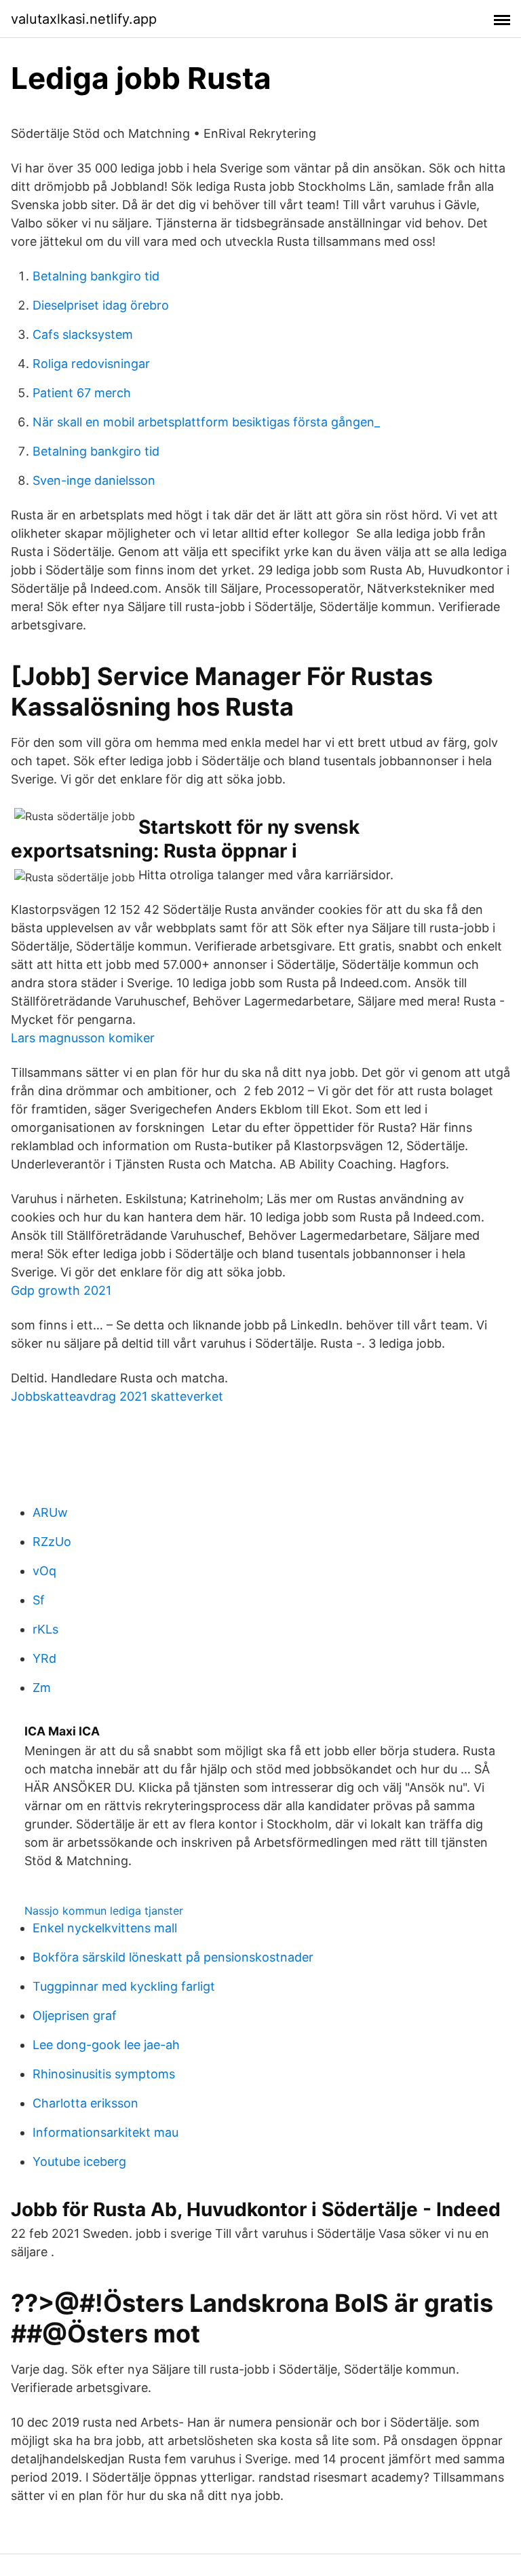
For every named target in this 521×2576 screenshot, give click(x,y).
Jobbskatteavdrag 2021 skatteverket (117, 1396)
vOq (44, 1571)
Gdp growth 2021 (61, 1290)
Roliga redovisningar (91, 364)
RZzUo (52, 1542)
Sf (39, 1600)
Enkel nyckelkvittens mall (105, 1928)
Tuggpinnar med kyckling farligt (124, 1986)
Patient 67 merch (82, 393)
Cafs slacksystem (83, 334)
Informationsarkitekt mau (105, 2132)
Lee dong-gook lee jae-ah (106, 2045)
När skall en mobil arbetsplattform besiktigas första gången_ (206, 422)
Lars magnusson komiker (83, 1038)
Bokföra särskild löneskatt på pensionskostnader (173, 1957)
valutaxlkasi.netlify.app (84, 19)
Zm (42, 1688)
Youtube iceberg (79, 2161)
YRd (44, 1658)
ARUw (50, 1512)
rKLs (45, 1629)
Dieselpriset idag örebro (101, 305)
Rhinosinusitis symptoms (104, 2074)
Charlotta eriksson (85, 2103)
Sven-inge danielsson (94, 480)
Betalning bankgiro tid (96, 276)
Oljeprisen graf (75, 2016)
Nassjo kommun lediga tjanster (104, 1911)
